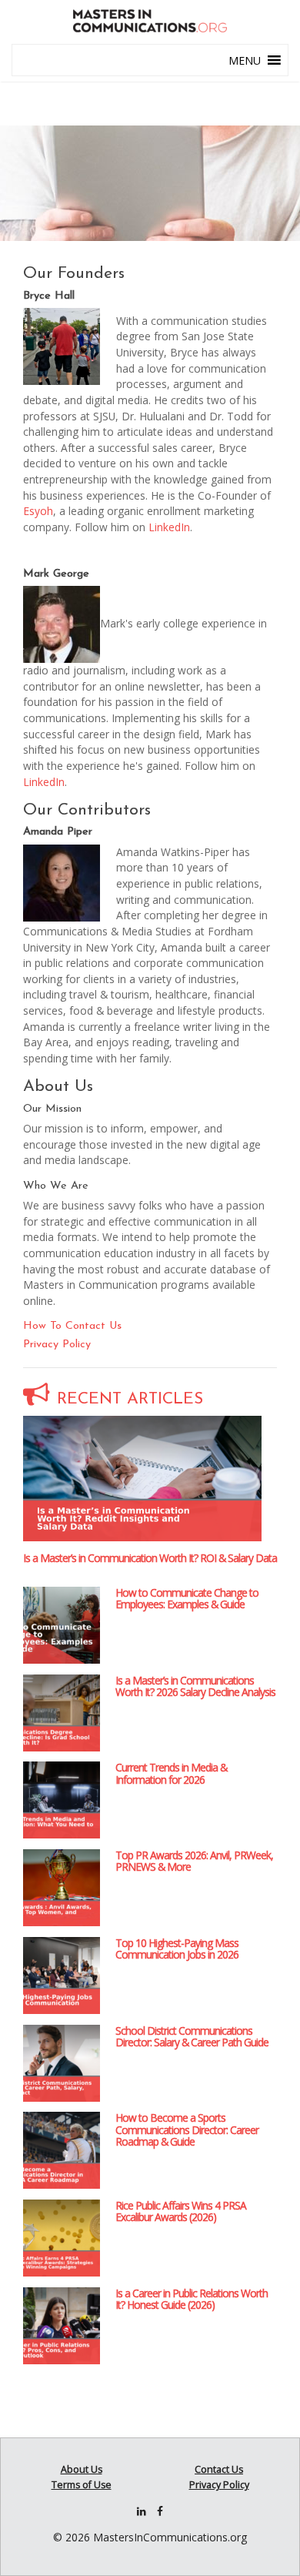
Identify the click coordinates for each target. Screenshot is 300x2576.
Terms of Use (82, 2485)
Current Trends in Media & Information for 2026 (171, 1773)
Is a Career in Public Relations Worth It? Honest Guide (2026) (192, 2299)
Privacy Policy (57, 1345)
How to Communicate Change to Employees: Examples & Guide (187, 1598)
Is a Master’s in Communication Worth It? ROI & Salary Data (150, 1558)
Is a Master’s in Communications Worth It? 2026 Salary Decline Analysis (195, 1686)
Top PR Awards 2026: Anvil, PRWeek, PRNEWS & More (194, 1861)
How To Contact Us (72, 1326)
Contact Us (219, 2469)
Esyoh (38, 511)
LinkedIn (169, 527)
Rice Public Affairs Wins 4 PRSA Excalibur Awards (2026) (181, 2211)
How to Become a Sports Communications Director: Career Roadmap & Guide (187, 2129)
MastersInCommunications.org (170, 2537)
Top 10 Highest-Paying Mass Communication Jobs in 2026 (177, 1949)
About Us (82, 2469)
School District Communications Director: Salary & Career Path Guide (192, 2036)
